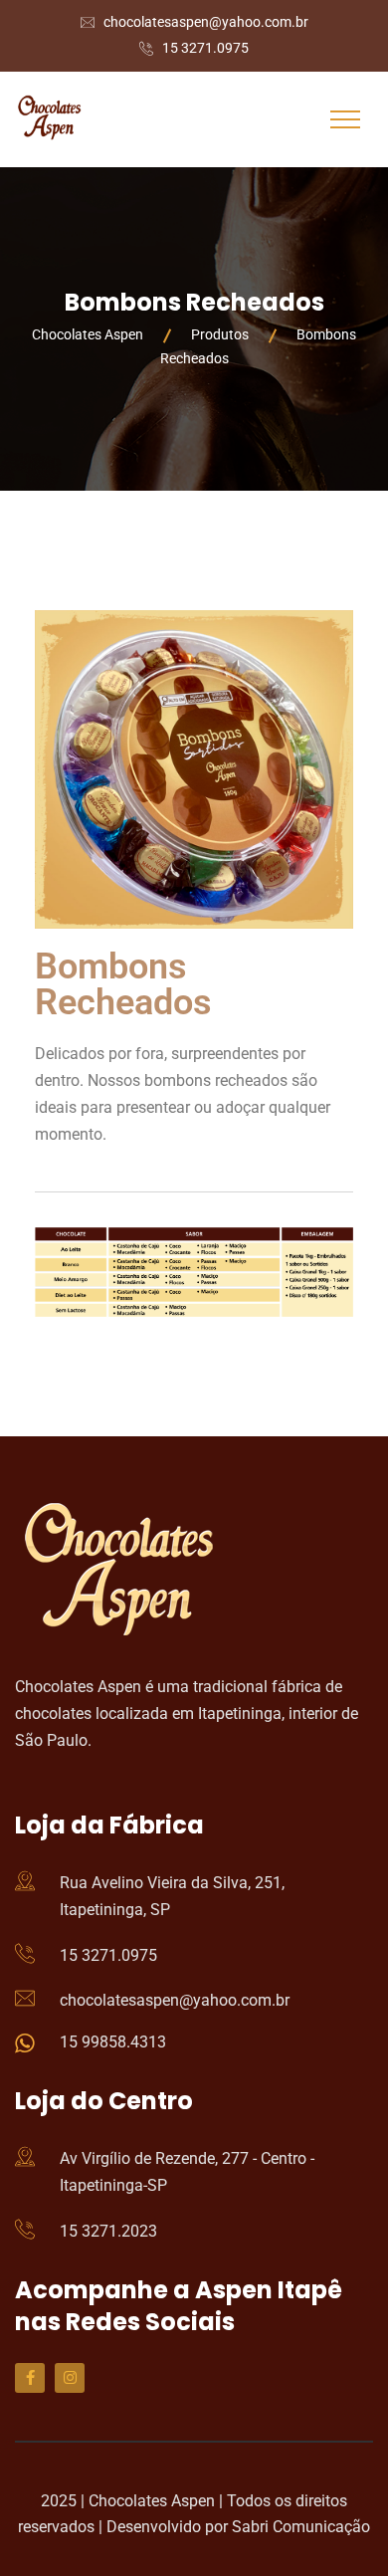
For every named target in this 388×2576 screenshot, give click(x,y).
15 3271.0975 (205, 48)
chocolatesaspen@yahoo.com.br (206, 22)
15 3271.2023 (108, 2231)
